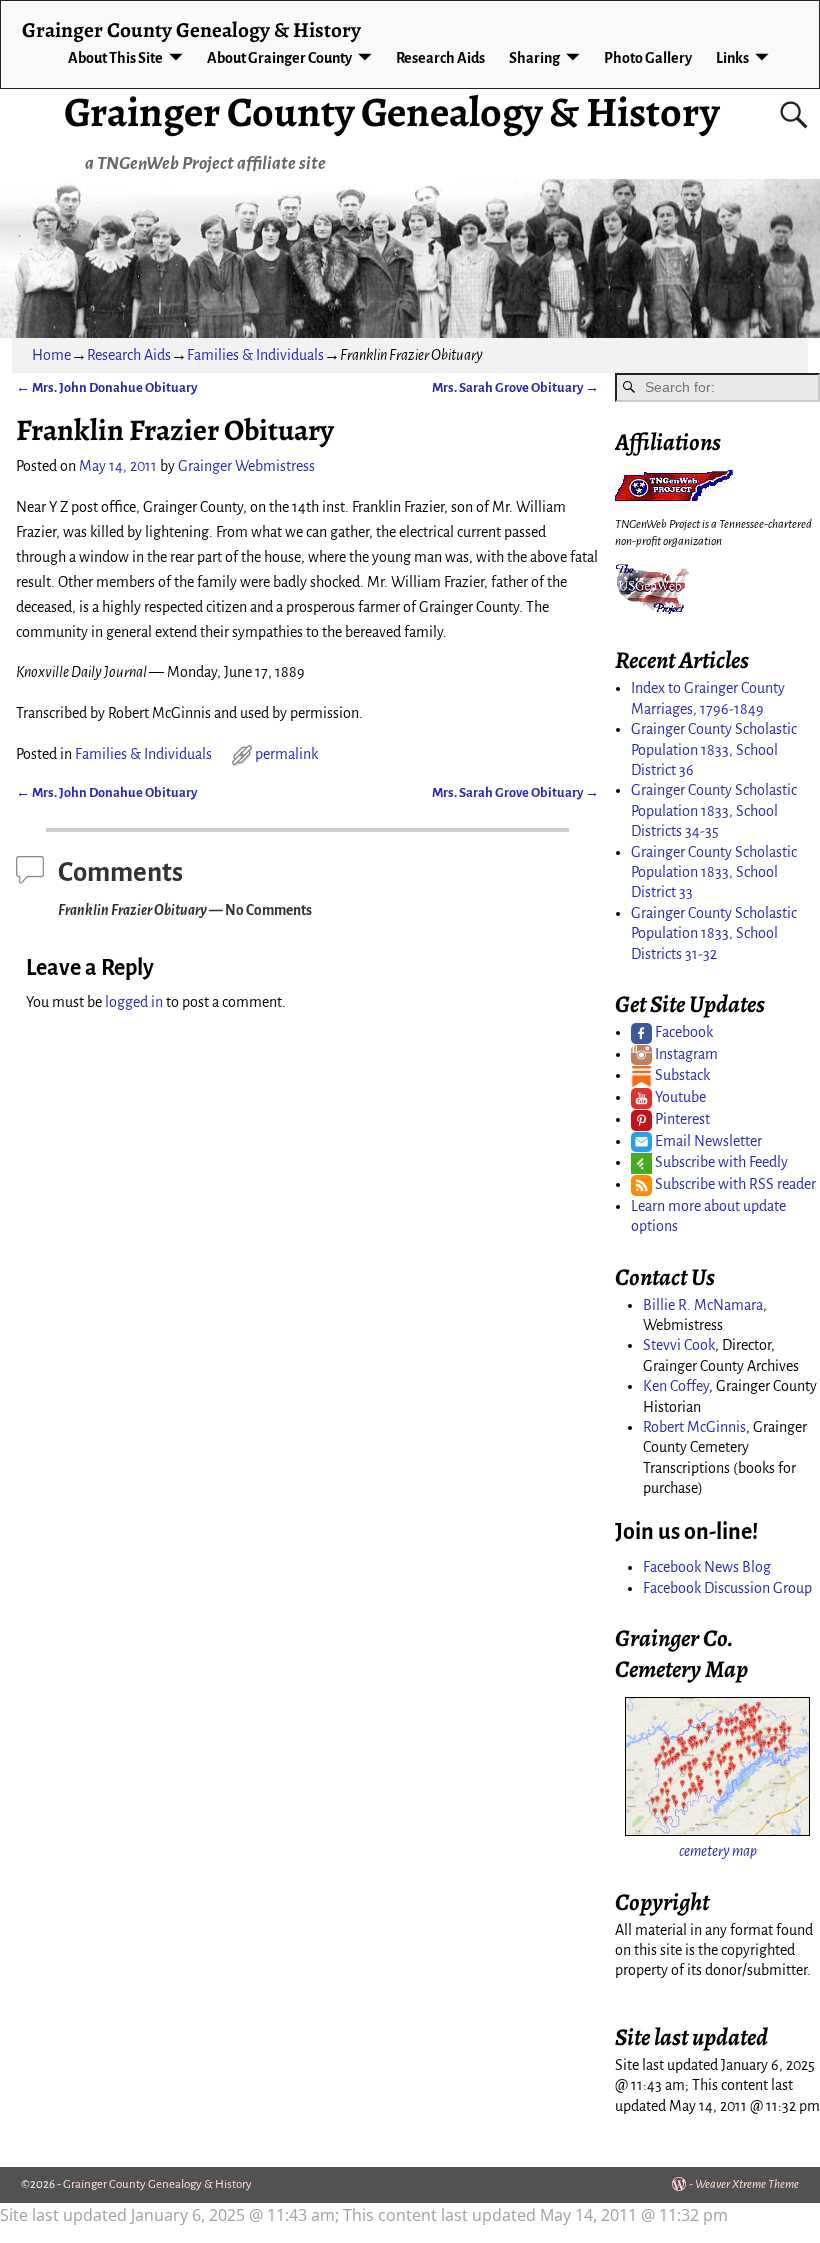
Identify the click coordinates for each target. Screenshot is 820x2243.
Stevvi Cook (679, 1345)
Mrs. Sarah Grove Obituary (515, 387)
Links (732, 58)
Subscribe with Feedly (720, 1162)
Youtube (679, 1097)
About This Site (115, 58)
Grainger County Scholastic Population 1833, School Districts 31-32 (714, 933)
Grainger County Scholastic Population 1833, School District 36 (714, 749)
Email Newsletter (707, 1141)
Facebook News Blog (707, 1567)
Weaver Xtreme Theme (747, 2184)
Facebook (682, 1032)
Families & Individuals (255, 355)
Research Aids (440, 58)
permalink (286, 754)
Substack (681, 1075)
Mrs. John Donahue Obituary (106, 387)
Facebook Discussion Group (727, 1588)
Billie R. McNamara (703, 1305)
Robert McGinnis (694, 1427)
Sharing (534, 58)
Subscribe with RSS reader (734, 1184)
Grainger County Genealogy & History (391, 111)
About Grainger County (279, 58)
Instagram (685, 1054)
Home (51, 355)
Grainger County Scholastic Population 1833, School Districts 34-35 (714, 810)
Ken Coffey (676, 1386)
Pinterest (681, 1119)
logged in (134, 1002)
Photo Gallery (648, 58)
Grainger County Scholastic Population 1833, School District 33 (714, 872)
